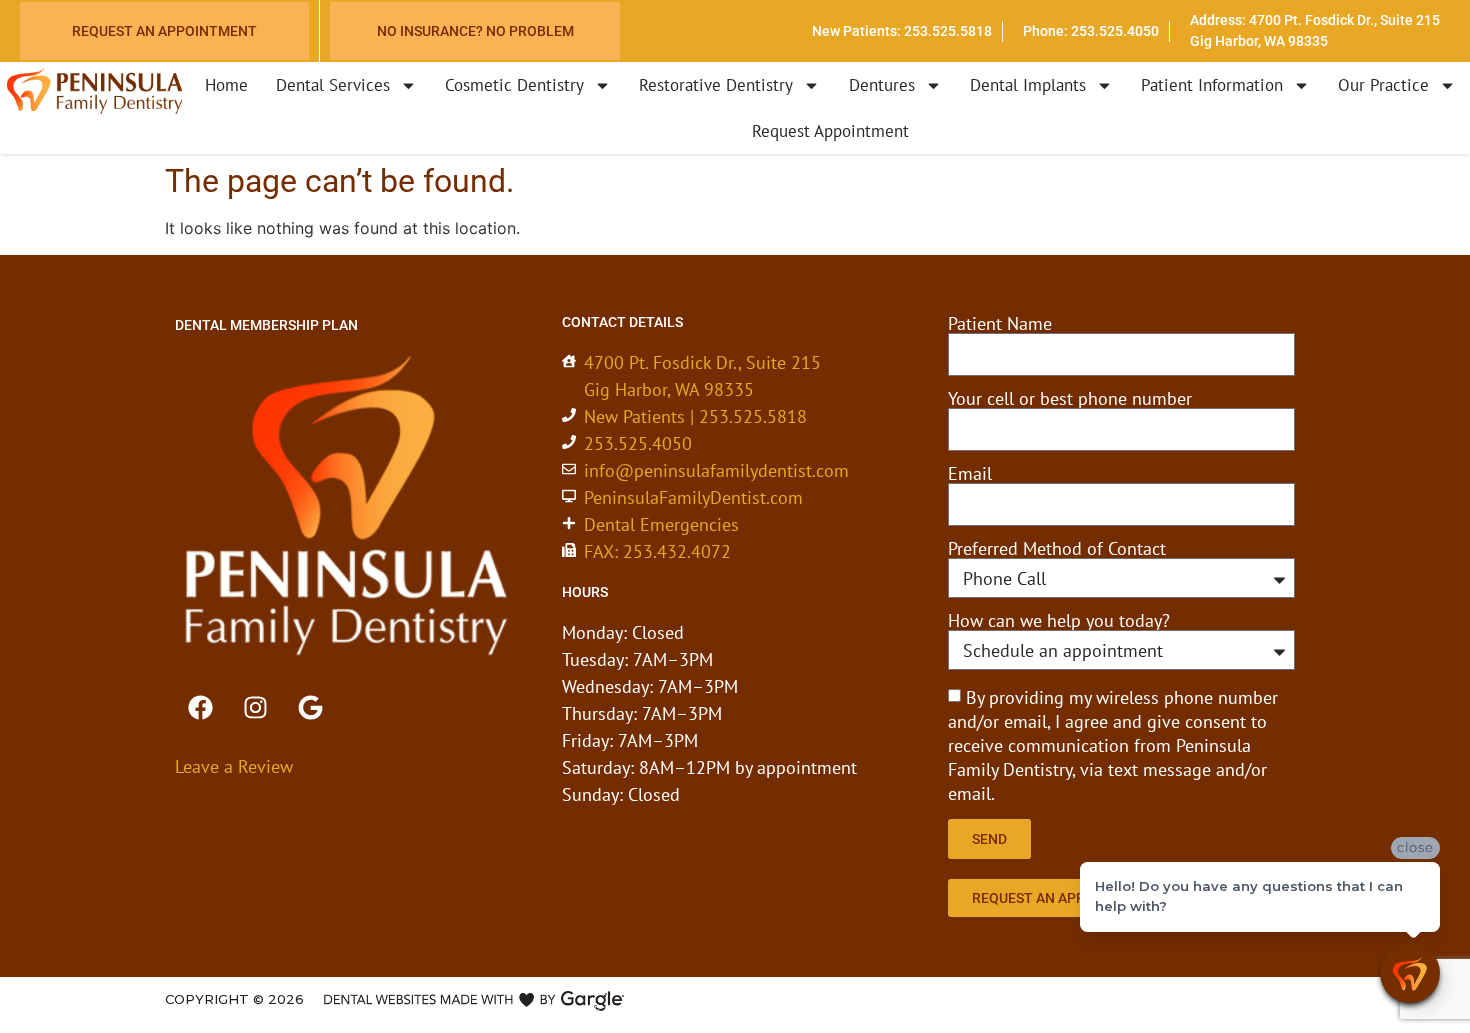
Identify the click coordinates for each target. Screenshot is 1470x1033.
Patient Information (1212, 85)
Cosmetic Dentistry (514, 85)
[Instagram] (255, 708)
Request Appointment (830, 131)
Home (226, 85)
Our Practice (1383, 85)
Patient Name (1000, 324)
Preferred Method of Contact (1057, 549)
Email (970, 474)
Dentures (882, 85)
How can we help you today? (1059, 621)
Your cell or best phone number (1070, 399)
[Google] (310, 708)
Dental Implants (1028, 85)
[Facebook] (200, 708)
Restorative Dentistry (716, 85)
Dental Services (333, 85)
